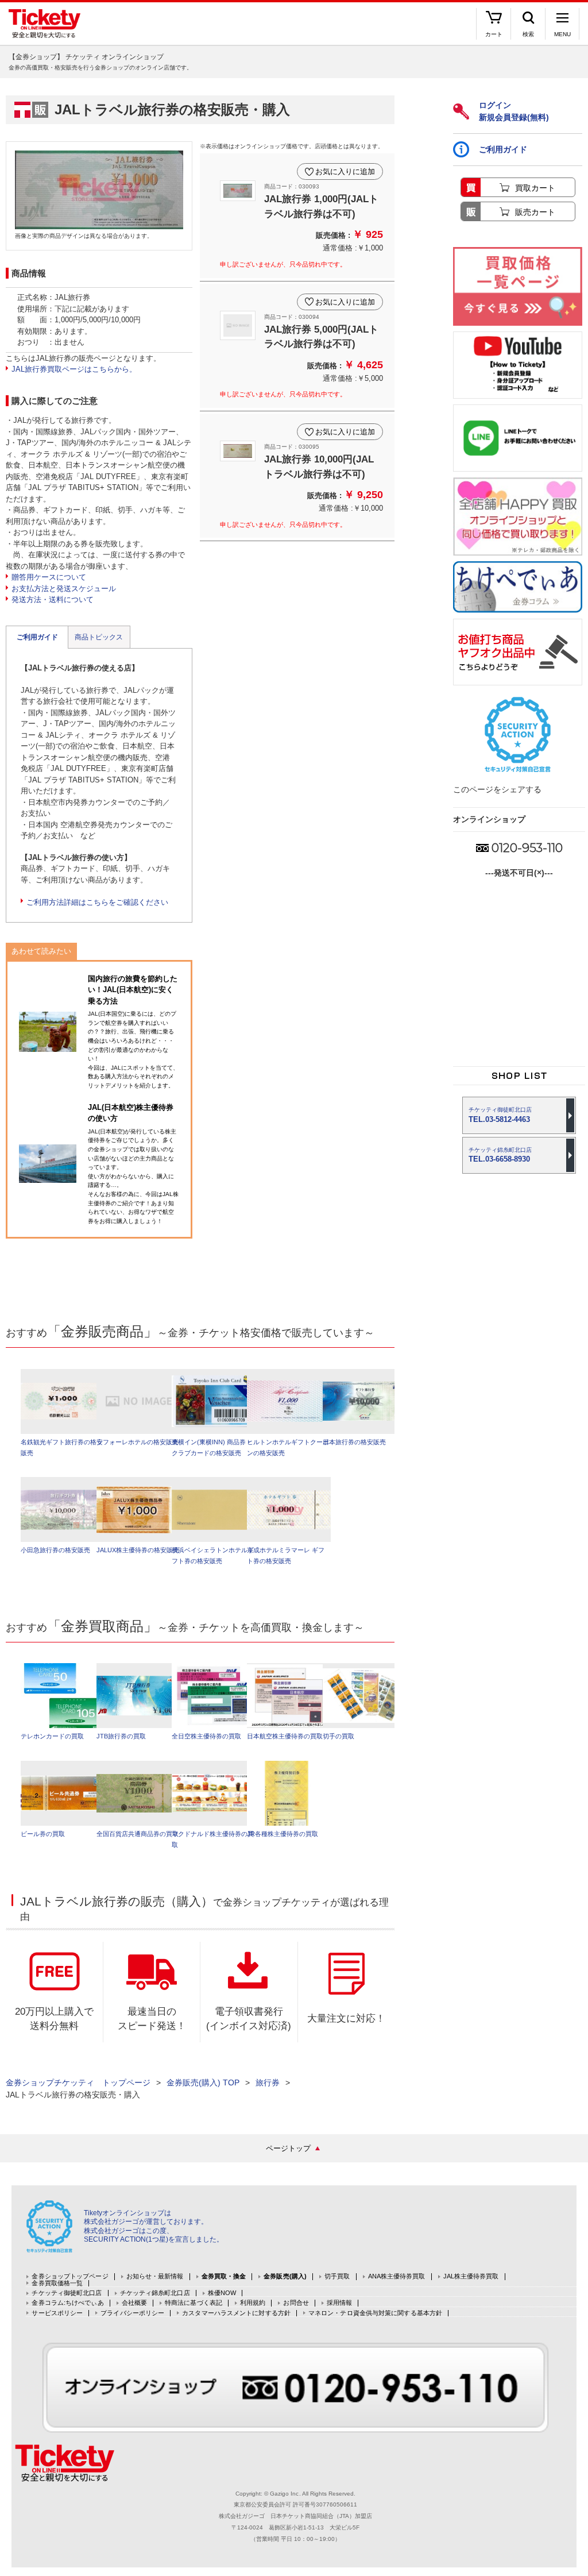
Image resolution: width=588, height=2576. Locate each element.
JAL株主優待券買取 (471, 2276)
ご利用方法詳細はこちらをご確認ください (97, 902)
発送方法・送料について (53, 599)
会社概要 (134, 2303)
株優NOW (222, 2293)
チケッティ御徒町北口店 (67, 2293)
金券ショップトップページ (70, 2276)
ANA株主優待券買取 (397, 2276)
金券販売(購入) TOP (203, 2083)
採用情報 (339, 2303)
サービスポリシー (57, 2313)
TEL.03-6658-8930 (500, 1155)
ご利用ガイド (37, 637)
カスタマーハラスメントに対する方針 (236, 2313)
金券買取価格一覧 (57, 2283)
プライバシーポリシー (132, 2313)
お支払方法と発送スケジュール (64, 589)
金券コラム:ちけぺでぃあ (67, 2303)
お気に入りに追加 (345, 171)
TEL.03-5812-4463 (500, 1115)
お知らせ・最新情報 (155, 2276)
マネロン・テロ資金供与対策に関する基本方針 (375, 2313)
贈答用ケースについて (49, 577)
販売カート (535, 212)
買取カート (535, 188)
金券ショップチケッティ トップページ (78, 2083)
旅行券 (268, 2083)
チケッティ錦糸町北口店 (155, 2293)
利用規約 (253, 2303)
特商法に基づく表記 (194, 2303)
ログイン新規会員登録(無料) (514, 111)
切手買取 (337, 2276)
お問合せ (296, 2303)
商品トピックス (99, 637)
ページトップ (288, 2148)
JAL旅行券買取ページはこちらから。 (74, 369)
